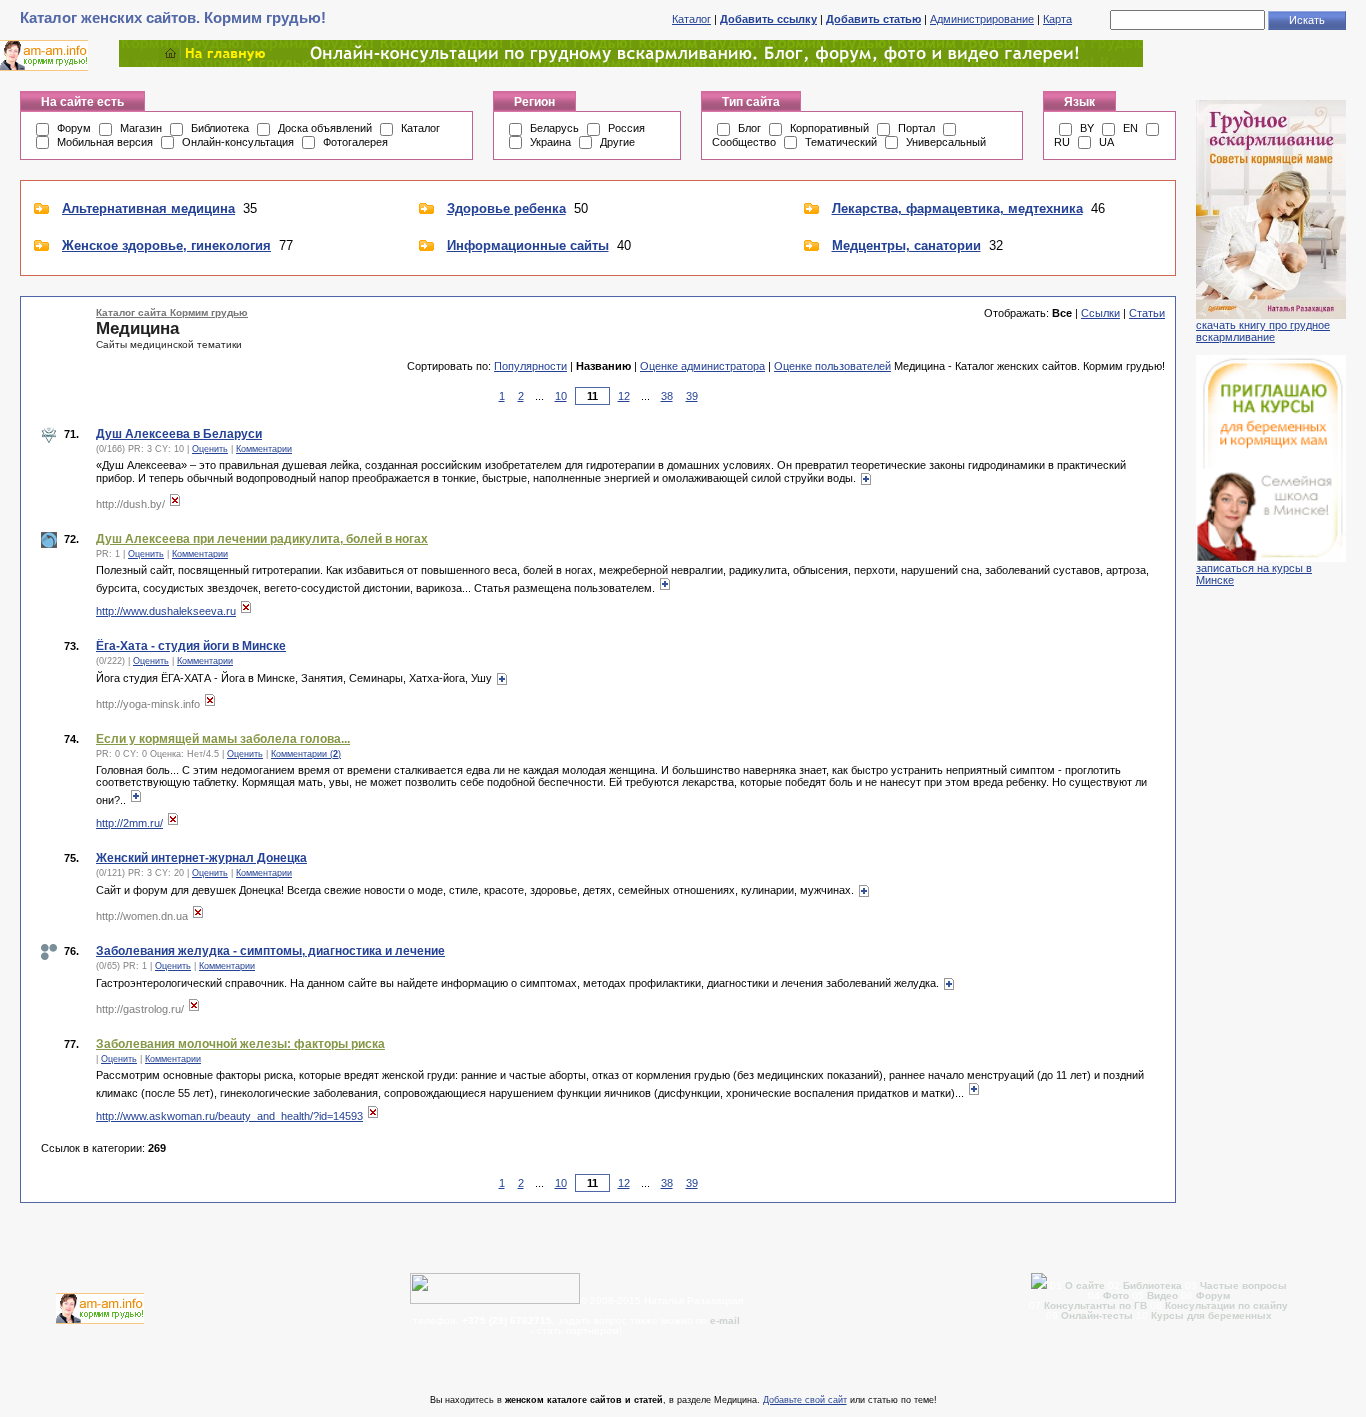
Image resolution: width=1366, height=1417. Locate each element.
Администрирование (982, 19)
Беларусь (554, 128)
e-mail (725, 1320)
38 (667, 396)
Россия (626, 128)
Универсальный (946, 142)
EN (1130, 128)
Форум (74, 128)
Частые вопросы (1243, 1285)
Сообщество (744, 142)
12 (624, 396)
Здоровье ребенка (506, 208)
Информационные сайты (528, 245)
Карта (1057, 19)
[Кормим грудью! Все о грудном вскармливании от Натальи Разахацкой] (631, 63)
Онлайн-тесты (1098, 1315)
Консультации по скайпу (1226, 1305)
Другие (617, 142)
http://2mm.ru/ (129, 823)
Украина (550, 142)
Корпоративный (829, 128)
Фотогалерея (355, 142)
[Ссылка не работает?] (175, 504)
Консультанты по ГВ (1097, 1305)
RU (1062, 142)
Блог (749, 128)
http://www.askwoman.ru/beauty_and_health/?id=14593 (229, 1116)
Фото (1116, 1295)
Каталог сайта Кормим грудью (172, 312)
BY (1087, 128)
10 (561, 396)
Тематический (841, 142)
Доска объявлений (325, 128)
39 (692, 396)
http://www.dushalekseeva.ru (166, 611)
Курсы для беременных (1211, 1315)
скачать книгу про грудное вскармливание (1263, 331)
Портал (916, 128)
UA (1106, 142)
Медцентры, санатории (906, 245)
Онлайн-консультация (238, 142)
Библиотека (220, 128)
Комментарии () (306, 754)
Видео (1162, 1295)
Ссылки (1100, 313)
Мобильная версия (105, 142)
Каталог (691, 19)
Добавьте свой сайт (805, 1400)
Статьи (1147, 313)
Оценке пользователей (832, 366)
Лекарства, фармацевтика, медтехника (957, 208)
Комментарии (264, 449)
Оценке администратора (702, 366)
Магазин (141, 128)
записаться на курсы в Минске (1254, 574)
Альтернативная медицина (148, 208)
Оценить (210, 449)
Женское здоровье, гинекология (166, 245)
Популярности (530, 366)
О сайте (1086, 1285)
